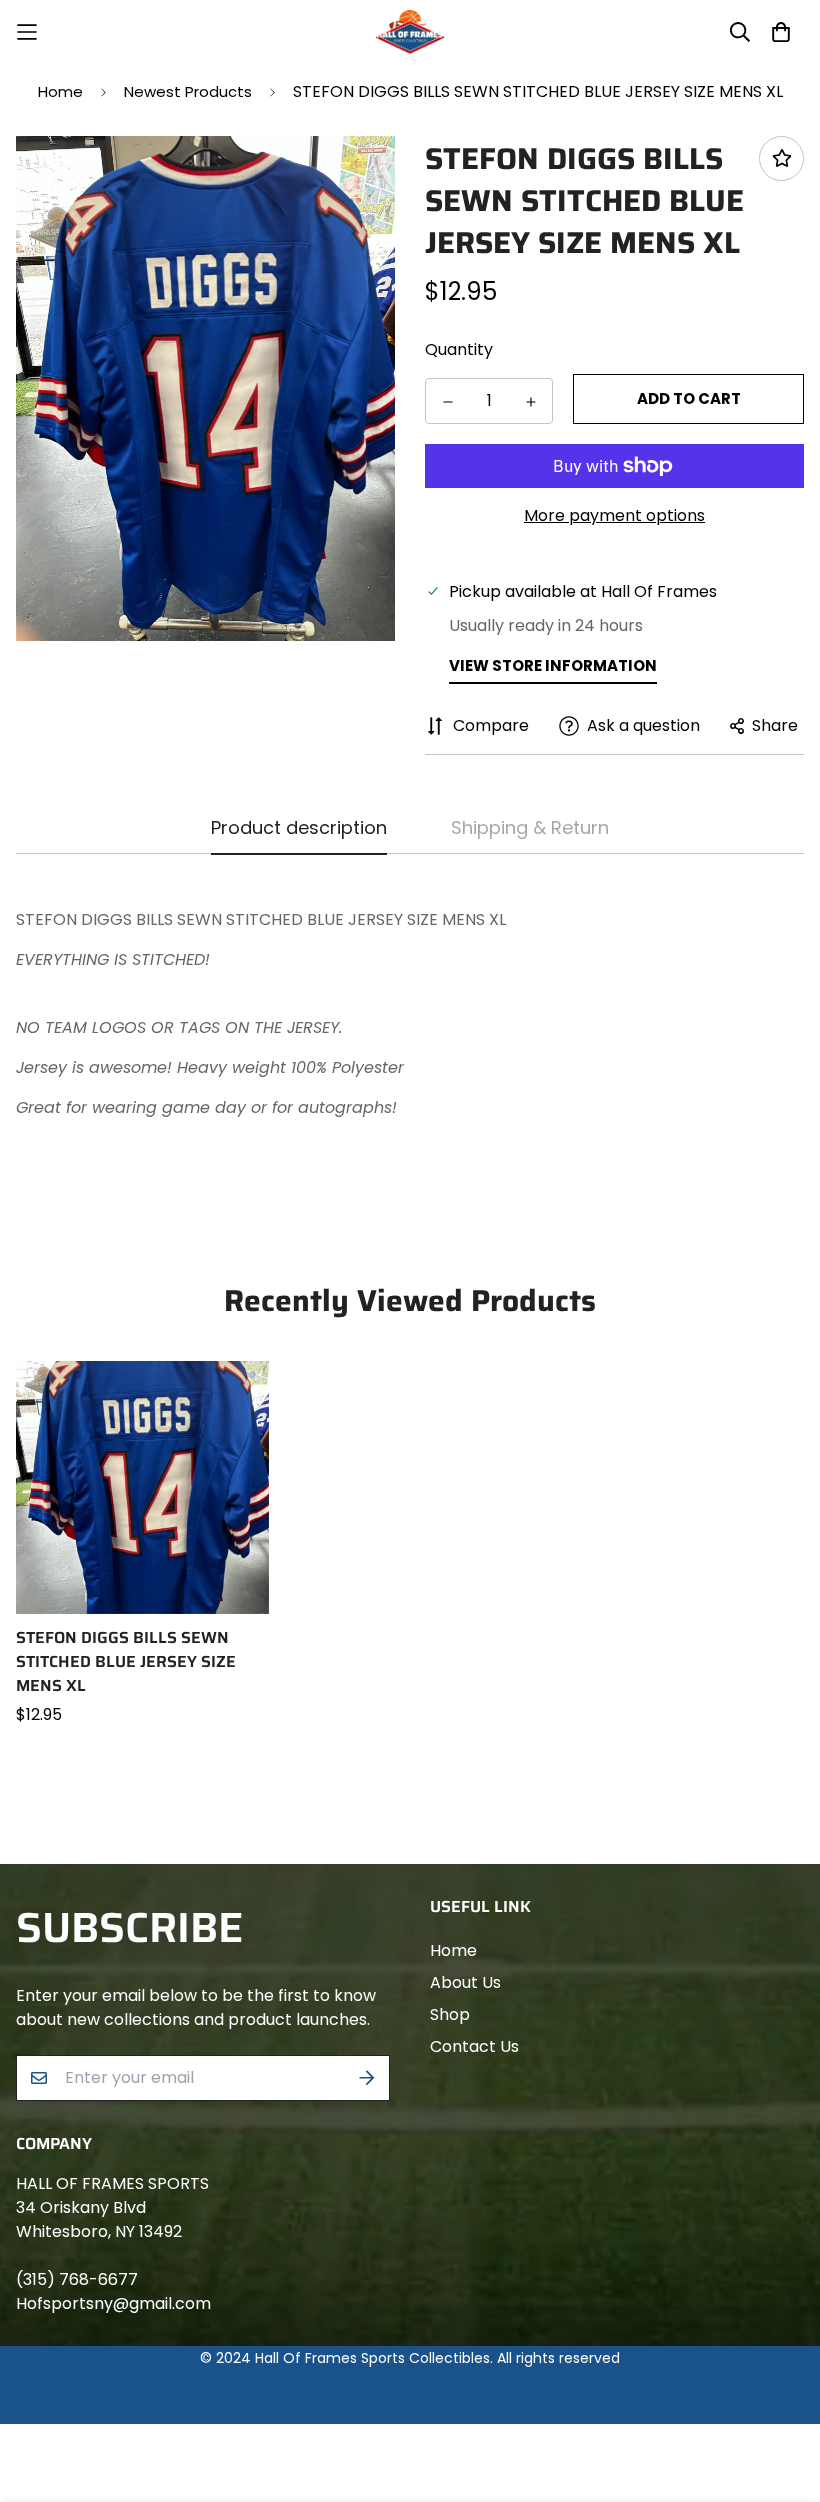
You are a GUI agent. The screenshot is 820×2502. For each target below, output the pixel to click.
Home (60, 91)
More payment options (614, 515)
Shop (450, 2014)
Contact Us (474, 2046)
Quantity (459, 349)
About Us (465, 1982)
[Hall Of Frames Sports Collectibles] (410, 32)
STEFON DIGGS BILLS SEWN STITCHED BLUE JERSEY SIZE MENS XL (126, 1662)
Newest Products (188, 91)
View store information (553, 665)
